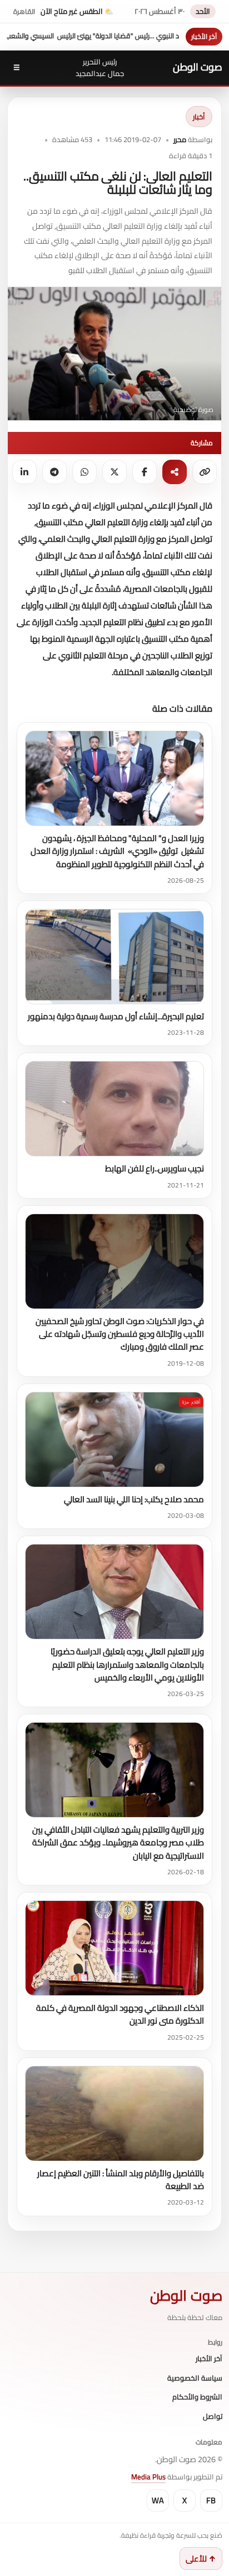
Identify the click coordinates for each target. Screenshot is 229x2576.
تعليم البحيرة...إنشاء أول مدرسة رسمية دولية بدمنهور (116, 1016)
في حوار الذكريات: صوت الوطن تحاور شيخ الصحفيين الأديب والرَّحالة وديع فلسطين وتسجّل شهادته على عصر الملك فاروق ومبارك (120, 1334)
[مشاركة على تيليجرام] (54, 472)
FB (211, 2500)
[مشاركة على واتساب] (84, 472)
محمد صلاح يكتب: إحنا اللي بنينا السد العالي (134, 1499)
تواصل (213, 2417)
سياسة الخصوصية (195, 2378)
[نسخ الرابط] (205, 472)
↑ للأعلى (201, 2559)
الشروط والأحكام (197, 2397)
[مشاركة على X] (114, 472)
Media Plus (148, 2477)
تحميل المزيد (43, 708)
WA (158, 2500)
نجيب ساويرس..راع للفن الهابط (155, 1168)
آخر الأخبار (209, 2359)
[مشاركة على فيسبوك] (145, 472)
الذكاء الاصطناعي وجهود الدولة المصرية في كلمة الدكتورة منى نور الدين (120, 2014)
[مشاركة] (175, 472)
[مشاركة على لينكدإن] (24, 472)
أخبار (199, 117)
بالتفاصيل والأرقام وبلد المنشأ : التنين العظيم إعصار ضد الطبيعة (121, 2180)
